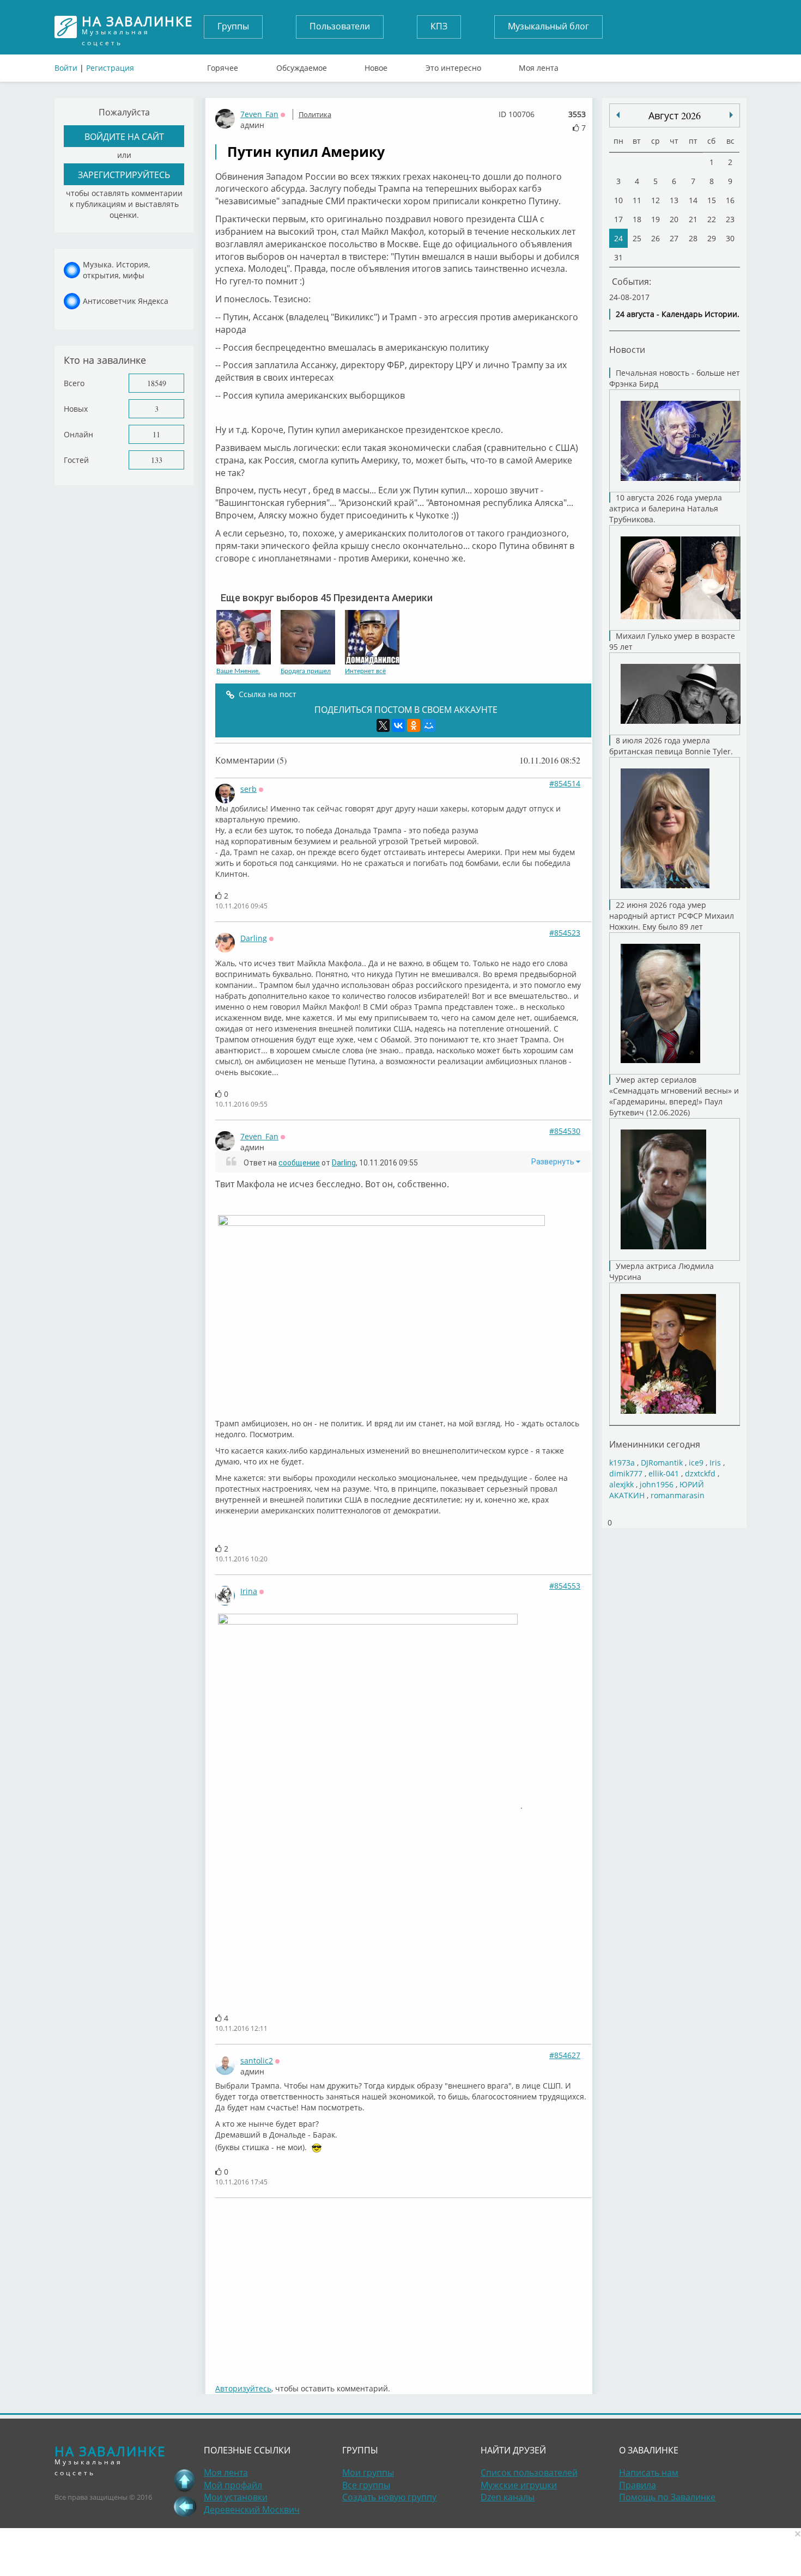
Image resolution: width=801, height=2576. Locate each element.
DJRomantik (662, 1463)
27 (674, 238)
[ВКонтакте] (398, 725)
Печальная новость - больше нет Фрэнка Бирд (675, 378)
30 (730, 238)
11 (156, 434)
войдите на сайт (124, 136)
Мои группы (368, 2473)
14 (693, 200)
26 (656, 238)
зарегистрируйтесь (124, 175)
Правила (638, 2485)
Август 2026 (675, 115)
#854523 (565, 933)
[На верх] (185, 2480)
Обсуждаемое (302, 65)
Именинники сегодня (655, 1444)
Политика (315, 114)
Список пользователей (529, 2473)
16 (730, 200)
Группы (233, 26)
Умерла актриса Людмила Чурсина (662, 1271)
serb (248, 789)
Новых (76, 409)
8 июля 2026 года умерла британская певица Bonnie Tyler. (671, 746)
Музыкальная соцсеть (137, 27)
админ (252, 125)
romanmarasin (678, 1495)
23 (730, 219)
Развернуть (554, 1162)
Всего (74, 383)
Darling (254, 938)
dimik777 (626, 1473)
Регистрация (110, 68)
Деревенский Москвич (252, 2510)
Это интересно (453, 65)
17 (618, 219)
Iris (715, 1463)
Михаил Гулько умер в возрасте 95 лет (672, 641)
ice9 (696, 1463)
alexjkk (621, 1484)
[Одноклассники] (414, 725)
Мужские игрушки (519, 2485)
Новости (627, 349)
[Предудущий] (731, 115)
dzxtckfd (700, 1473)
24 (618, 238)
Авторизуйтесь (243, 2388)
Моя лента (539, 65)
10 (618, 200)
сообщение (299, 1163)
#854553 (565, 1586)
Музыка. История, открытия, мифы (116, 270)
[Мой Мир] (429, 725)
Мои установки (236, 2497)
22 (712, 219)
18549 (157, 383)
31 (618, 257)
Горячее (223, 65)
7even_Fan (259, 114)
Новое (376, 65)
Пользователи (340, 26)
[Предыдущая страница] (185, 2506)
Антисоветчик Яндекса (126, 301)
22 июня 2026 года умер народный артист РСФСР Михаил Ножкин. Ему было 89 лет (672, 916)
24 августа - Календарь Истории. (678, 314)
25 (637, 238)
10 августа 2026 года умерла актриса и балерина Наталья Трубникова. (666, 508)
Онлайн (78, 434)
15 (712, 200)
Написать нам (649, 2473)
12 (656, 200)
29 (712, 238)
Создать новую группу (389, 2497)
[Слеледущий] (618, 115)
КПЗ (439, 26)
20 (674, 219)
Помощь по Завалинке (667, 2497)
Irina (249, 1591)
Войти (66, 68)
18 (637, 219)
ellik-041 (664, 1473)
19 (656, 219)
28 (693, 238)
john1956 (657, 1484)
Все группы (366, 2485)
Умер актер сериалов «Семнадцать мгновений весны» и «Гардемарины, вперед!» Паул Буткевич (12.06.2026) (674, 1096)
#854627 (565, 2055)
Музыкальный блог (548, 26)
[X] (383, 725)
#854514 (565, 783)
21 (693, 219)
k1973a (622, 1463)
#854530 (565, 1131)
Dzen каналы (508, 2497)
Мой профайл (233, 2485)
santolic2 (257, 2061)
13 (674, 200)
